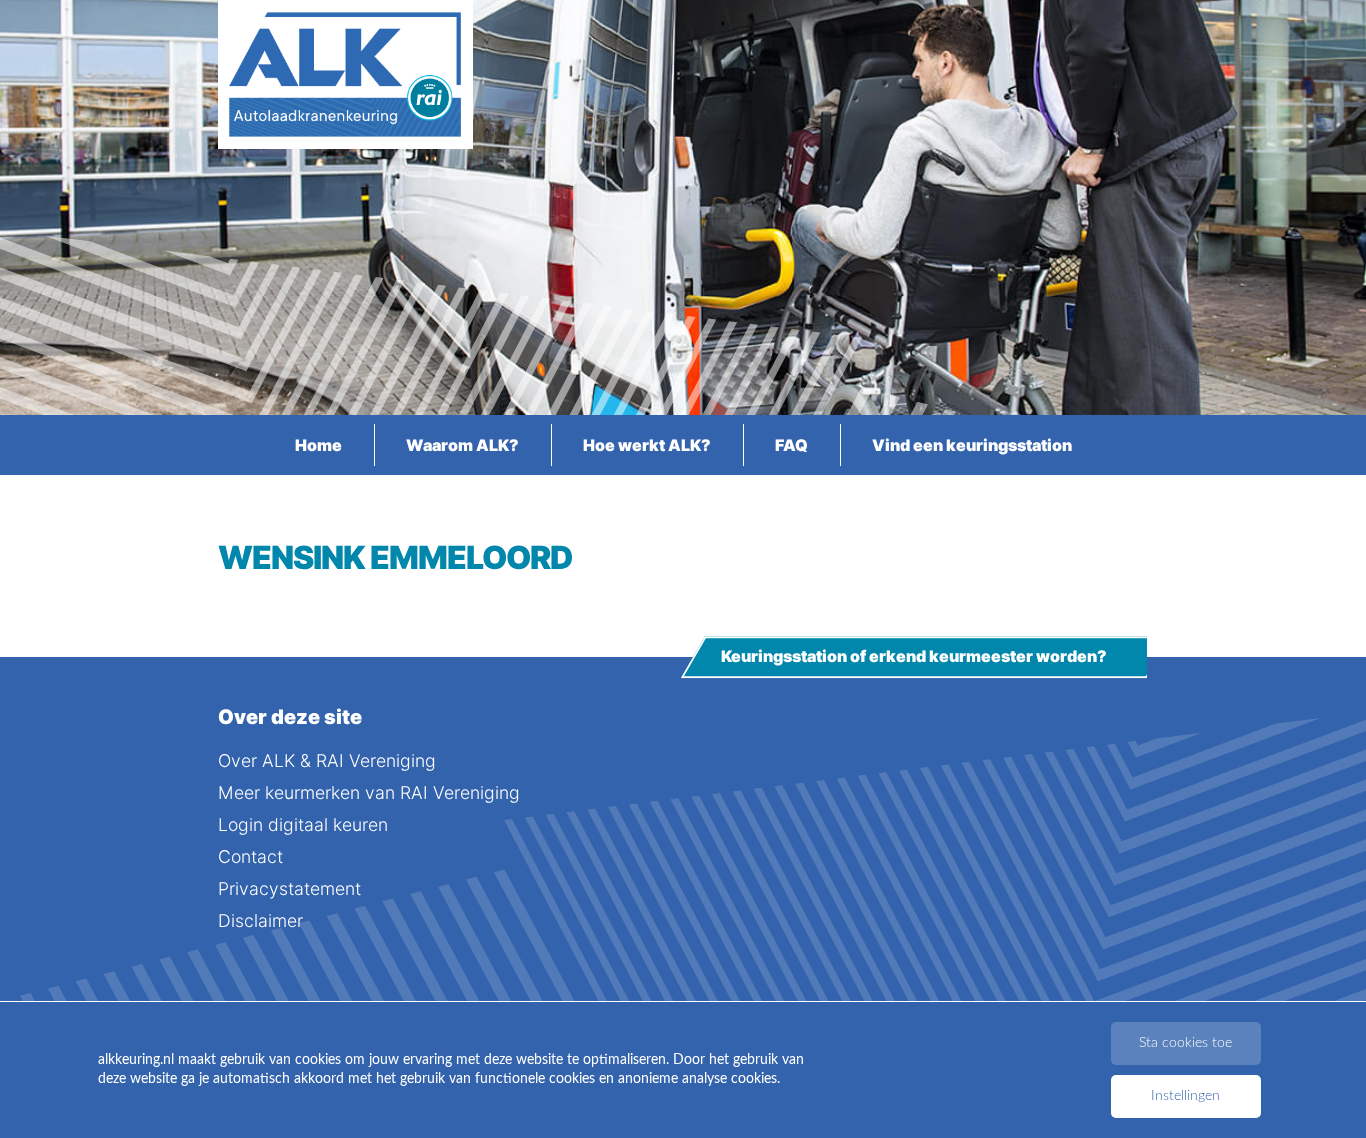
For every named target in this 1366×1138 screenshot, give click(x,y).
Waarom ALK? (462, 445)
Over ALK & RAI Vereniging (327, 760)
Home (318, 445)
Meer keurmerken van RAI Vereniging (369, 792)
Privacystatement (289, 888)
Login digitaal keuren (303, 824)
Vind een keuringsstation (972, 445)
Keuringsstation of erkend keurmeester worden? (914, 657)
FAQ (791, 445)
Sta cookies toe (1185, 1043)
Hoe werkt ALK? (647, 445)
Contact (250, 856)
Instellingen (1185, 1096)
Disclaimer (260, 920)
